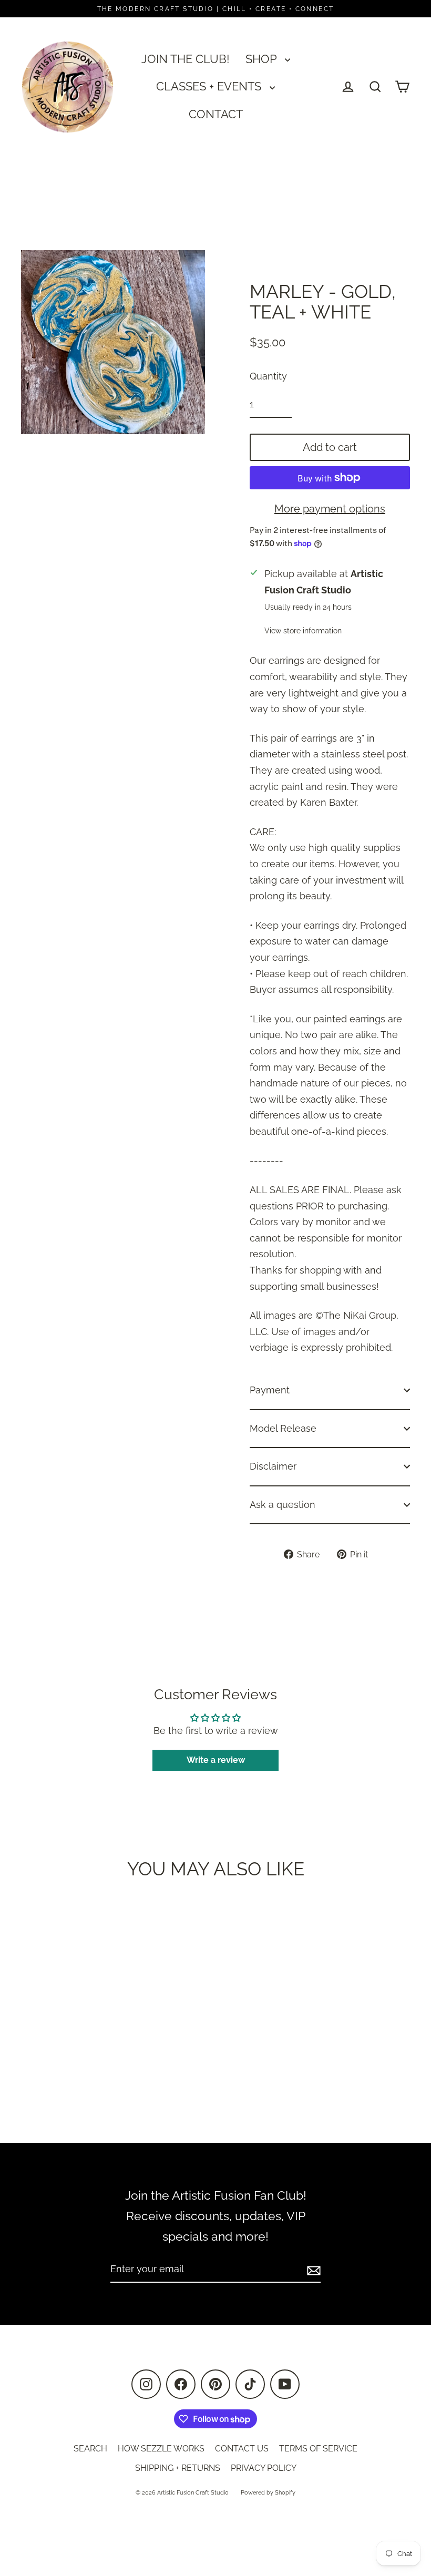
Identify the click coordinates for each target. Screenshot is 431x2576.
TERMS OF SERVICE (318, 2449)
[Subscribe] (312, 2270)
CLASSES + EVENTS (210, 86)
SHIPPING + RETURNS (178, 2468)
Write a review (216, 1760)
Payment (270, 1390)
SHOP (263, 59)
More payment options (330, 509)
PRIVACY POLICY (264, 2468)
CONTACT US (242, 2449)
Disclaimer (273, 1466)
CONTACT (216, 114)
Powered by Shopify (268, 2493)
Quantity (268, 376)
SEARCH (90, 2449)
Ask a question (283, 1505)
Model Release (283, 1428)
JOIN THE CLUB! (186, 59)
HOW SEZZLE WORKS (161, 2449)
